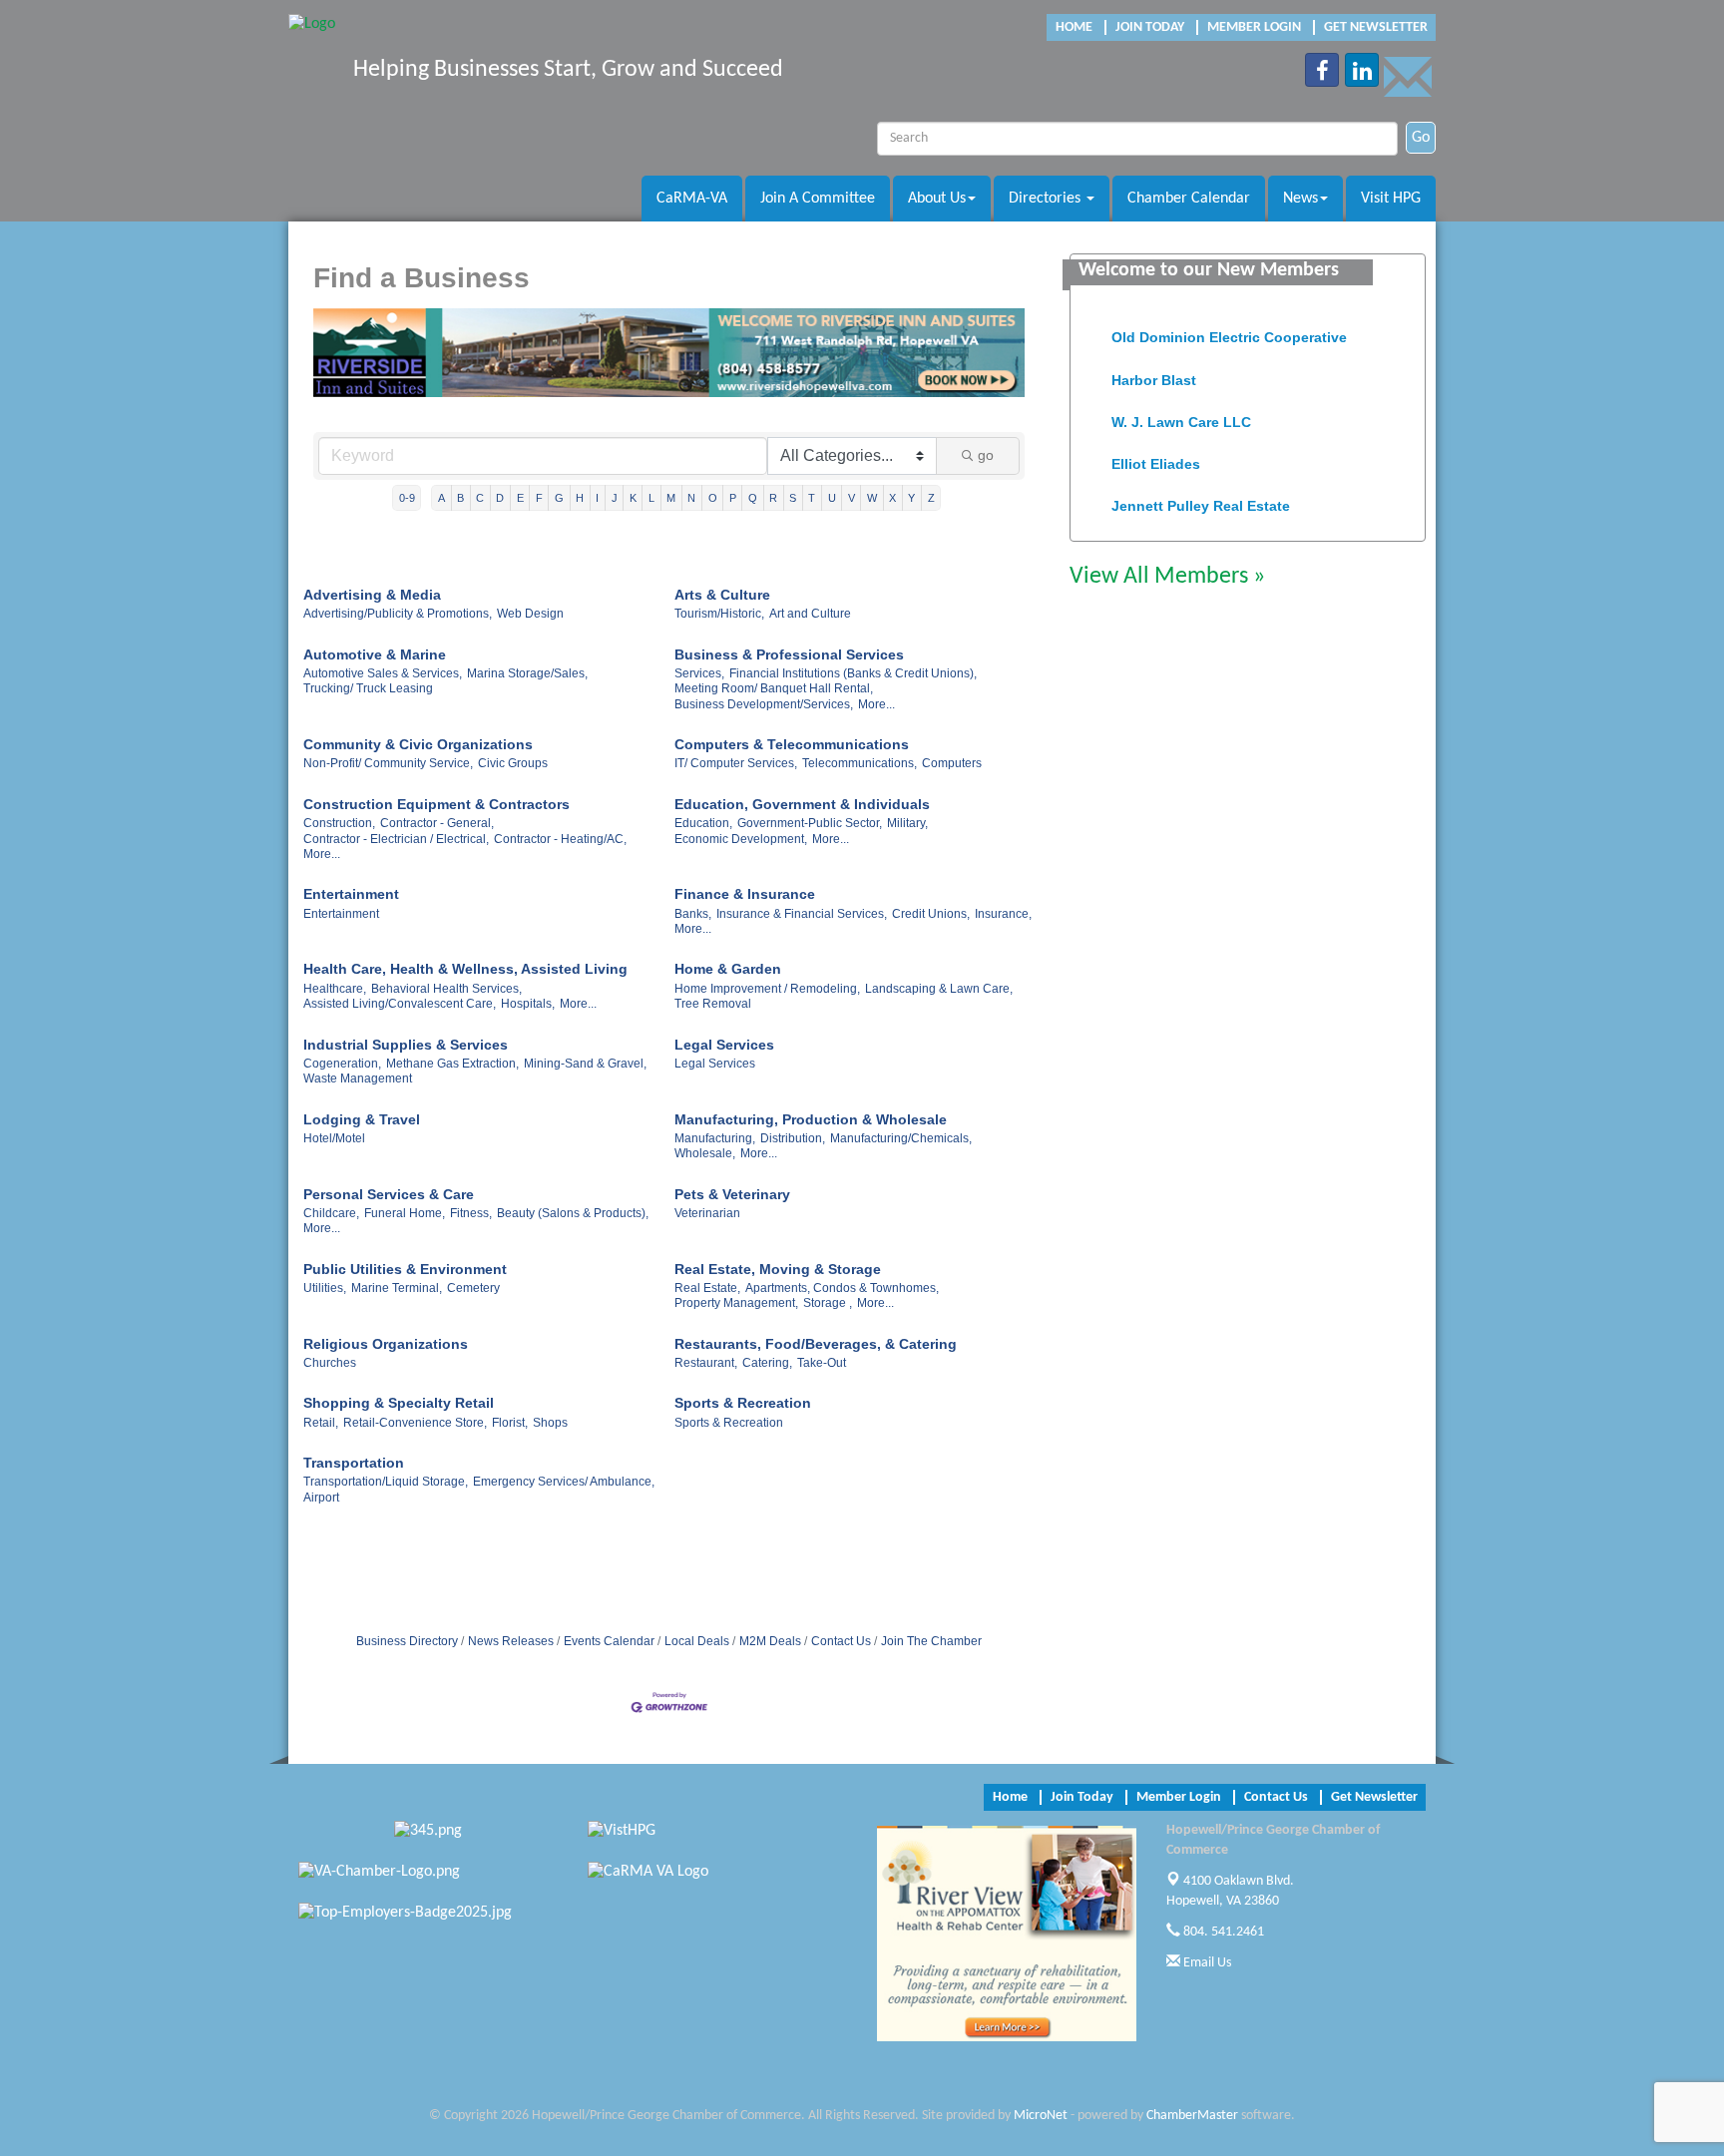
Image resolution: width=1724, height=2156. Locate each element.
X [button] (892, 498)
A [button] (441, 498)
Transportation (354, 1463)
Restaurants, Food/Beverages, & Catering (816, 1344)
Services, (699, 673)
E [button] (520, 498)
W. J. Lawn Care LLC (1181, 408)
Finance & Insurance (745, 894)
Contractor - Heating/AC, (560, 839)
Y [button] (911, 498)
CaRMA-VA (692, 199)
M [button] (671, 498)
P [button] (733, 498)
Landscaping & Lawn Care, (939, 989)
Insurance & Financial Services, (802, 914)
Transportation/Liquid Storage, (386, 1482)
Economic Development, (741, 839)
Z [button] (931, 498)
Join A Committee (818, 199)
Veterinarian (707, 1213)
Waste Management (358, 1078)
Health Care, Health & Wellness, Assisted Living (465, 969)
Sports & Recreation (743, 1403)
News (1300, 199)
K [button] (633, 498)
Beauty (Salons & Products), (573, 1213)
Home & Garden (728, 969)
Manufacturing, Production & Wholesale (811, 1119)
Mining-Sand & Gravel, (585, 1064)
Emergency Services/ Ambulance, (564, 1482)
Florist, (510, 1423)
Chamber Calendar (1189, 199)
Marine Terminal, (397, 1288)
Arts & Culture (722, 595)
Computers (952, 763)
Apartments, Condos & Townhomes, (842, 1288)
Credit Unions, (931, 914)
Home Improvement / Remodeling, (767, 989)
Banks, (693, 914)
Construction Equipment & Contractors (436, 804)
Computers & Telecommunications (792, 744)
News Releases (511, 1641)
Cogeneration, (342, 1064)
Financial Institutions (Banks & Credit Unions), (853, 673)
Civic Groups (513, 763)
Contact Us (841, 1641)
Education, (703, 823)
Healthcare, (335, 989)
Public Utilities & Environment (405, 1269)
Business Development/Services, (764, 704)
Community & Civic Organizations (418, 744)
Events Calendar (609, 1641)
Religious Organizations (386, 1344)
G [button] (559, 498)
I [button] (597, 498)
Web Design (530, 614)
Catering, (767, 1363)
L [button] (651, 498)
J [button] (615, 498)
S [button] (793, 498)
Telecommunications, (860, 763)
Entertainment (351, 894)
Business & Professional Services (789, 654)
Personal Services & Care (389, 1194)
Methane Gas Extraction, (452, 1064)
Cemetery (473, 1288)
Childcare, (331, 1213)
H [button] (580, 498)
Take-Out (822, 1363)
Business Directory (407, 1641)
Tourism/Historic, (719, 614)
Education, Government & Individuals (802, 804)
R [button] (773, 498)
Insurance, (1003, 914)
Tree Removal (713, 1004)
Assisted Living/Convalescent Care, (400, 1004)
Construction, (339, 823)
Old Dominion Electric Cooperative (1229, 323)
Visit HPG (1391, 199)
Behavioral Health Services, (446, 989)
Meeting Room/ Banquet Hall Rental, (774, 688)
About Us (937, 199)
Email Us (1206, 1963)
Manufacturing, (715, 1138)
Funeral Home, (405, 1213)
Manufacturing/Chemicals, (901, 1138)
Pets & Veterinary (732, 1194)
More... (876, 704)
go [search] (986, 455)
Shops (550, 1423)
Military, (907, 823)
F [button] (539, 498)
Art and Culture (810, 614)
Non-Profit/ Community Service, (388, 763)
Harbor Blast (1154, 366)
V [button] (852, 498)
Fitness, (471, 1213)
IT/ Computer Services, (736, 763)
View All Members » (1167, 577)
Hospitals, (528, 1004)
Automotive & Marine (375, 654)
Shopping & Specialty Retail (399, 1403)
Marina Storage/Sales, (527, 673)
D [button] (500, 498)
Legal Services (724, 1045)
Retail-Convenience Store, (415, 1423)
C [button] (480, 498)
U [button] (832, 498)
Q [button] (753, 498)
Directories (1047, 199)
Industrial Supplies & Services (406, 1045)
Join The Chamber (931, 1641)
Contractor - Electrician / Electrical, (396, 839)
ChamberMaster (1192, 2116)
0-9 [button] (407, 498)
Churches (330, 1363)
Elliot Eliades (1156, 450)
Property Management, (736, 1303)
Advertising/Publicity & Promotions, (398, 614)
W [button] (872, 498)
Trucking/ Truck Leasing (368, 688)
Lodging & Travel (362, 1119)
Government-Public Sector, (810, 823)
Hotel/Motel (334, 1138)
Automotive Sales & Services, (383, 673)
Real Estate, (707, 1288)
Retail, (321, 1423)
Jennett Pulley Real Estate (1201, 492)
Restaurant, (706, 1363)
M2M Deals (770, 1641)
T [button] (812, 498)
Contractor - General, (437, 823)
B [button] (460, 498)
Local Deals (697, 1641)
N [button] (691, 498)
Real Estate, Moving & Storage (778, 1269)
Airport (321, 1498)
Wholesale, (705, 1153)
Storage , (828, 1303)
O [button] (713, 498)
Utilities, (325, 1288)
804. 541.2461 (1222, 1932)
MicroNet (1041, 2116)
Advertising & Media (372, 595)
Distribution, (793, 1138)
